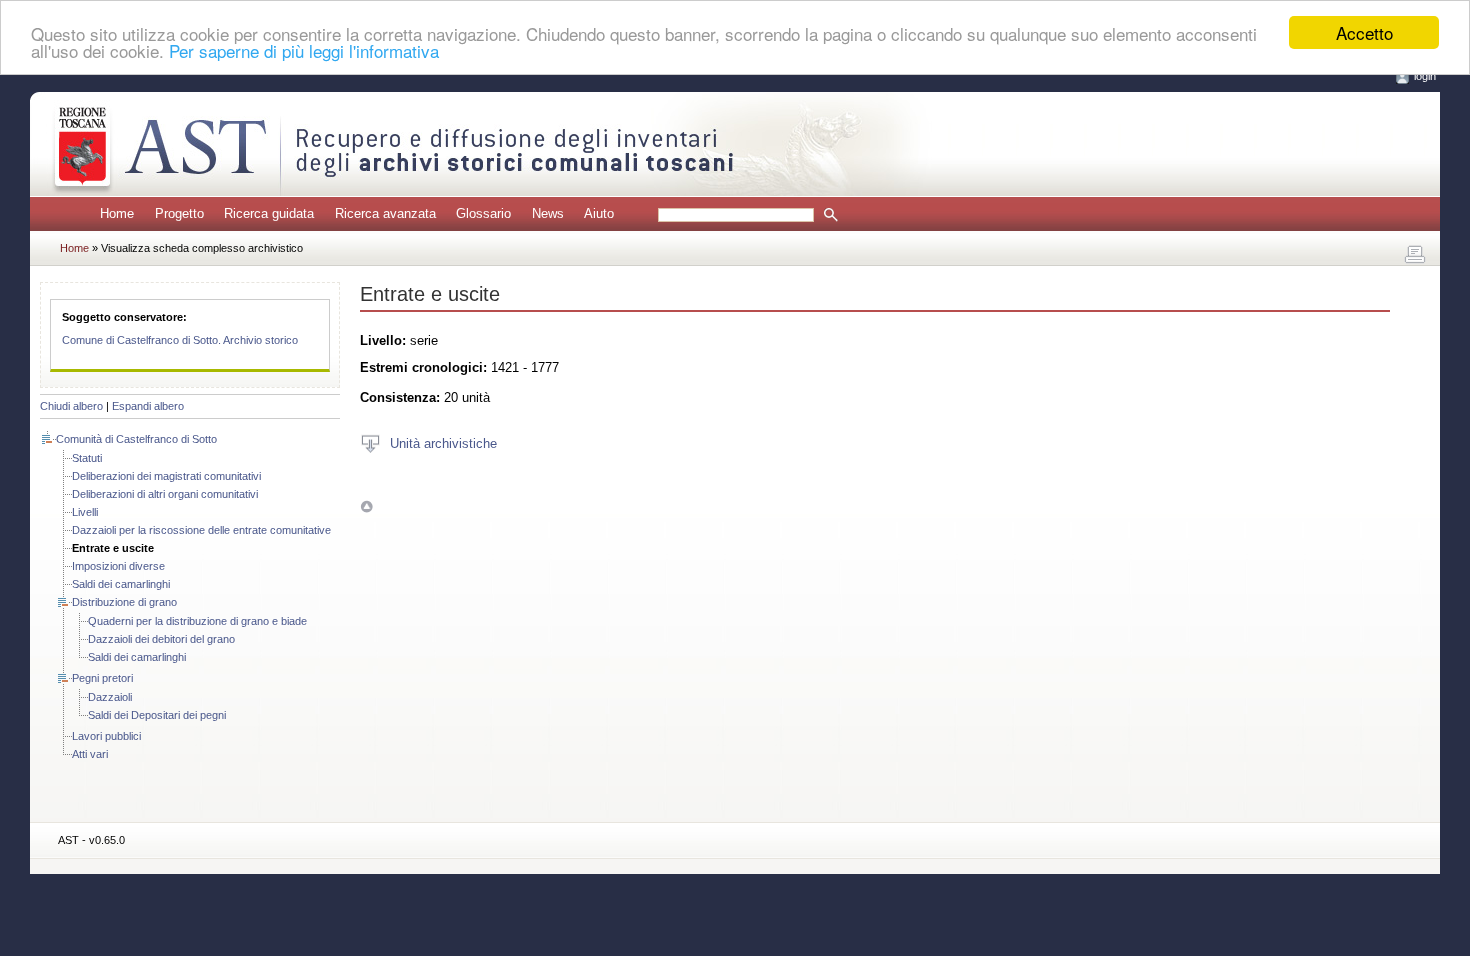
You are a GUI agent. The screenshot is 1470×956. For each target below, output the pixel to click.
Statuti (87, 458)
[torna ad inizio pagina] (366, 506)
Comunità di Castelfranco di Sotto (136, 439)
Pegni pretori (102, 678)
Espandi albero (148, 406)
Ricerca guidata (269, 213)
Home (117, 213)
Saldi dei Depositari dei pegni (157, 715)
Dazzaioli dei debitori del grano (161, 639)
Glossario (483, 213)
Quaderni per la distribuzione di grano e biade (197, 621)
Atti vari (90, 754)
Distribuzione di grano (124, 602)
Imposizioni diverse (118, 566)
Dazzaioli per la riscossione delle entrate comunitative (201, 530)
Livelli (85, 512)
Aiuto (599, 213)
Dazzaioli (110, 697)
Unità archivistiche (443, 442)
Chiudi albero (71, 406)
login (1425, 76)
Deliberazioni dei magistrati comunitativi (166, 476)
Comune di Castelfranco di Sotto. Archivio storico (180, 340)
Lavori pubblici (106, 736)
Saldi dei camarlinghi (121, 584)
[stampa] (1415, 255)
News (548, 213)
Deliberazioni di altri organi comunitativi (165, 494)
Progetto (179, 213)
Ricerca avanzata (385, 213)
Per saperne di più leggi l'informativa (304, 50)
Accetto (1364, 32)
